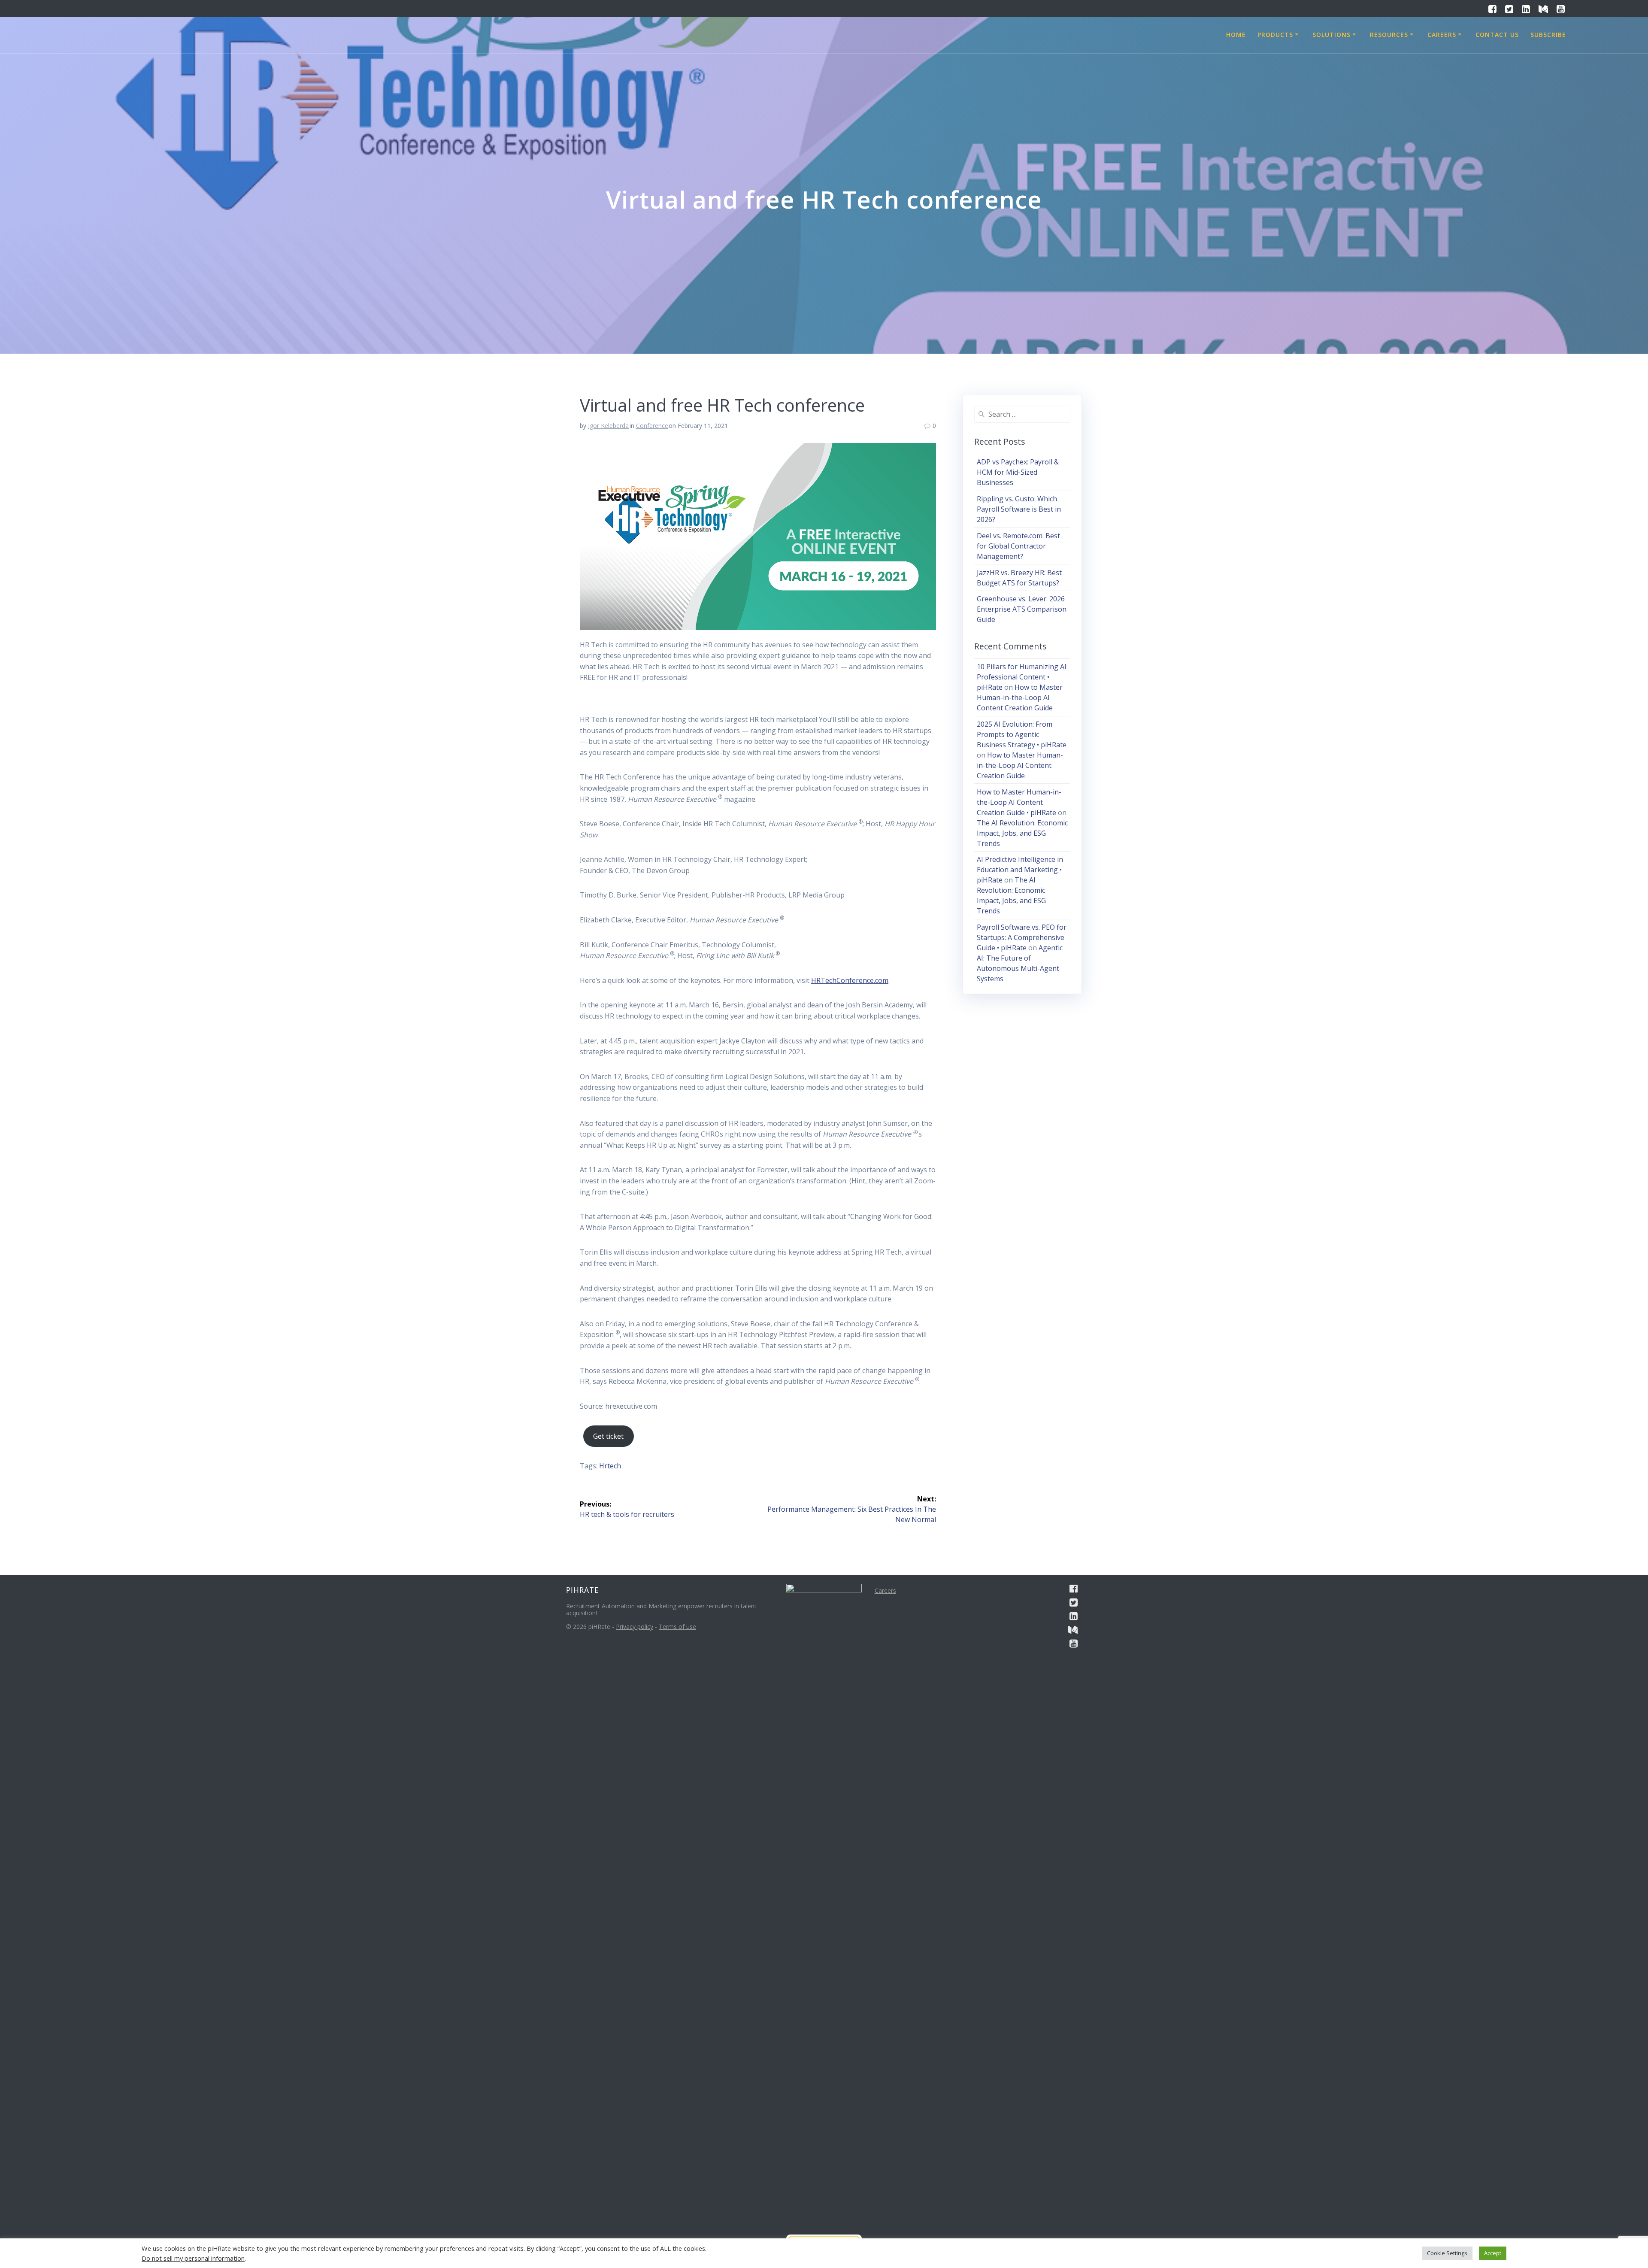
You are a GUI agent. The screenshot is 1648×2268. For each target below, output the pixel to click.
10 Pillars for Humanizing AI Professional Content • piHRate (1022, 677)
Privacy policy (635, 1627)
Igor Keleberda (608, 426)
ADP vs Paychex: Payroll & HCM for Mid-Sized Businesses (1018, 472)
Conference (652, 426)
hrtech (610, 1466)
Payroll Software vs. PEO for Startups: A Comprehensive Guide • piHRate (1022, 937)
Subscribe (1548, 35)
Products (1275, 35)
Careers (1442, 35)
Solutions (1331, 35)
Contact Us (1497, 35)
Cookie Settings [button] (1447, 2253)
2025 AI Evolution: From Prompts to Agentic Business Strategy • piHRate (1022, 734)
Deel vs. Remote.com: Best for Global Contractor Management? (1018, 546)
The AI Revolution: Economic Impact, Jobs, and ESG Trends (1022, 833)
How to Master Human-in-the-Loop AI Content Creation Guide (1020, 697)
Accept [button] (1493, 2253)
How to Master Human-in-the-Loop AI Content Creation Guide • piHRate (1019, 802)
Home (1236, 35)
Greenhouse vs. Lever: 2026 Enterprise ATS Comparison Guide (1022, 609)
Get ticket (608, 1436)
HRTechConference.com (850, 980)
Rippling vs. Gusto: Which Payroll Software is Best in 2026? (1019, 509)
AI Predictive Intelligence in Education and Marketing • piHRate (1020, 870)
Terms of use (677, 1627)
